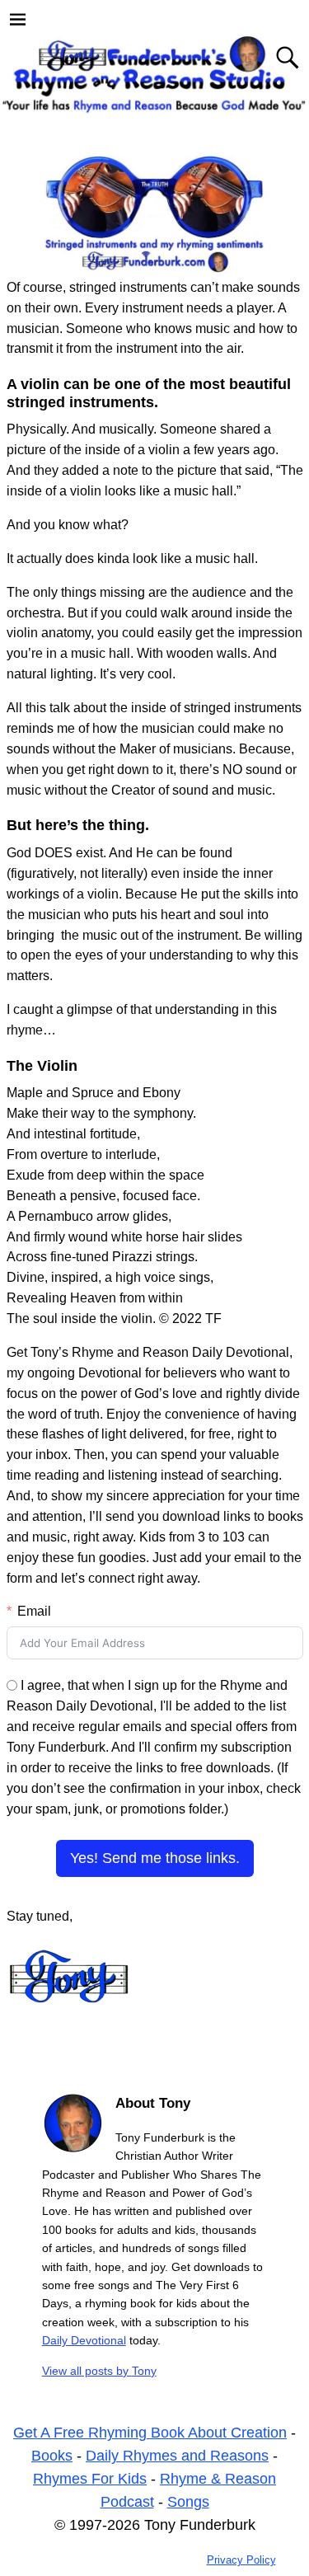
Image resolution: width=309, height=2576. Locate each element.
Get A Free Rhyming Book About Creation (150, 2433)
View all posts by (99, 2371)
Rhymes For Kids (90, 2479)
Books (52, 2456)
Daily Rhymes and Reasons (177, 2456)
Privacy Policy (241, 2560)
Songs (188, 2502)
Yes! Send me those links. (155, 1858)
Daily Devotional (84, 2340)
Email (34, 1611)
